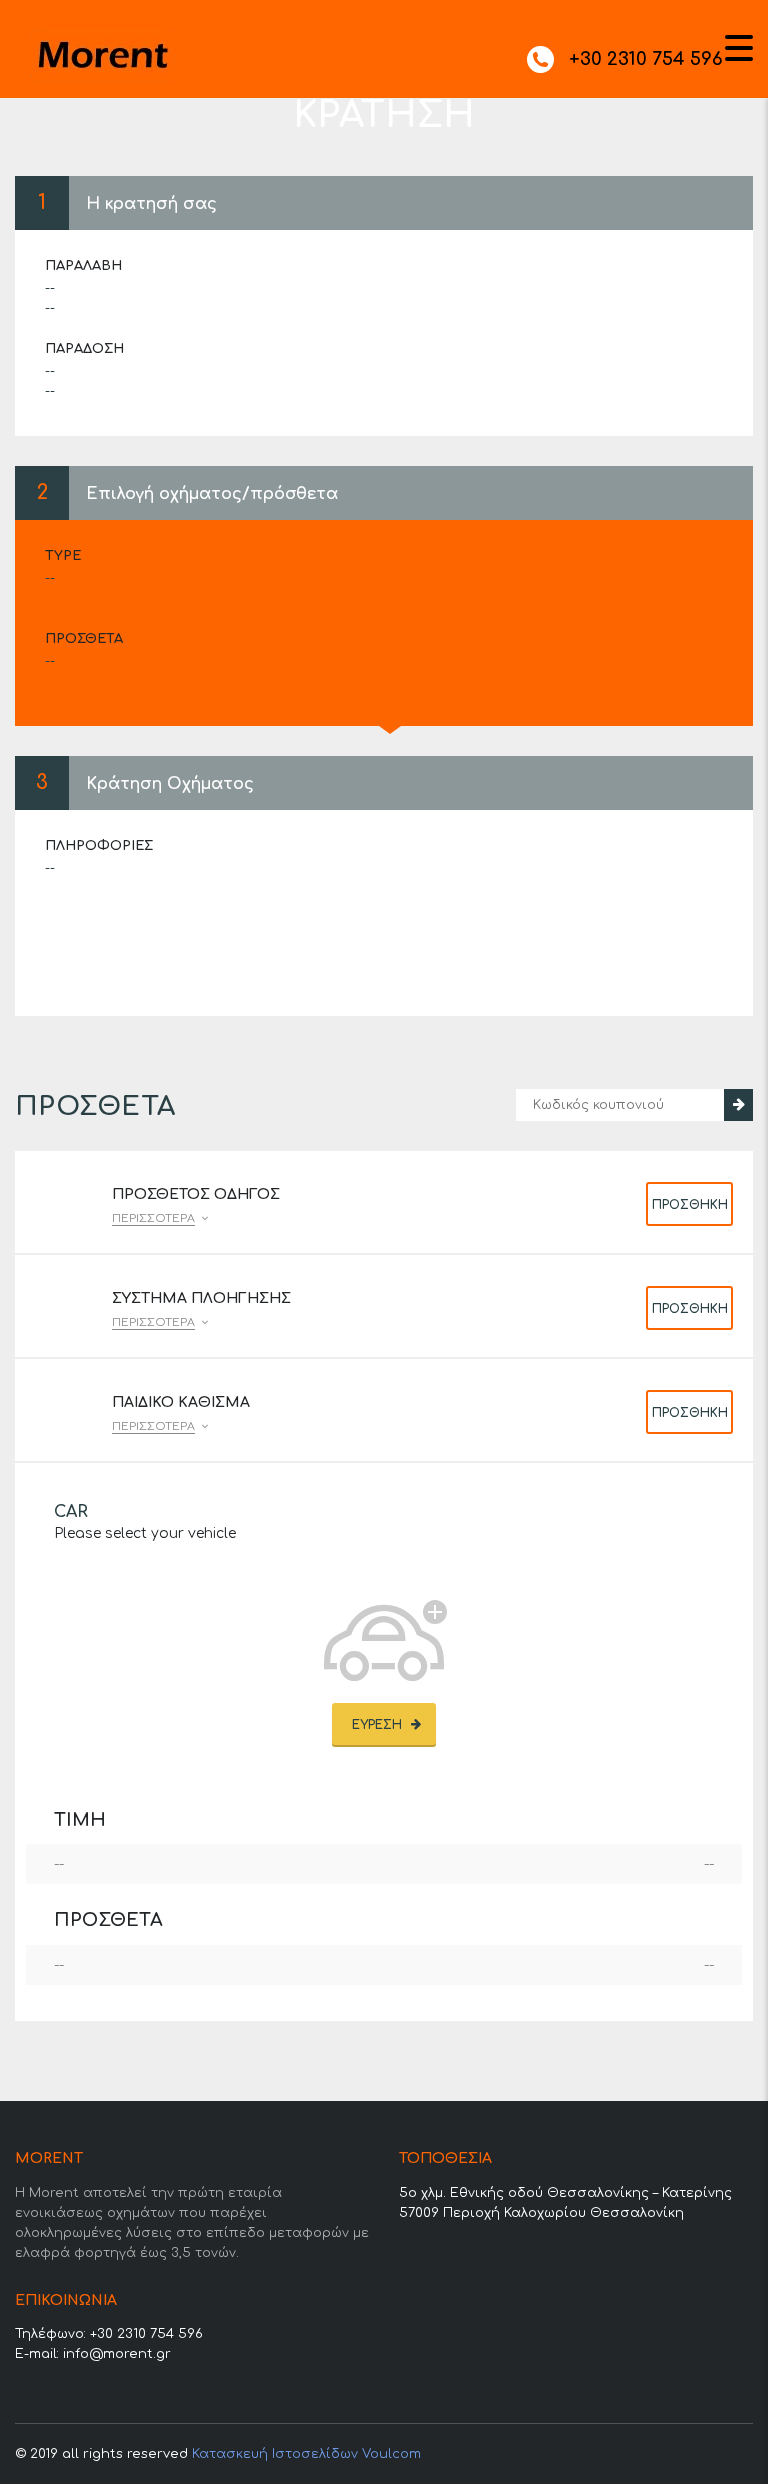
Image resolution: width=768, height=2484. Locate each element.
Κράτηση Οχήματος (170, 784)
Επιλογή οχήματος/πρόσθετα (212, 494)
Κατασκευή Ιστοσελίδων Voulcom (306, 2454)
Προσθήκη (690, 1205)
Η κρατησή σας (151, 204)
